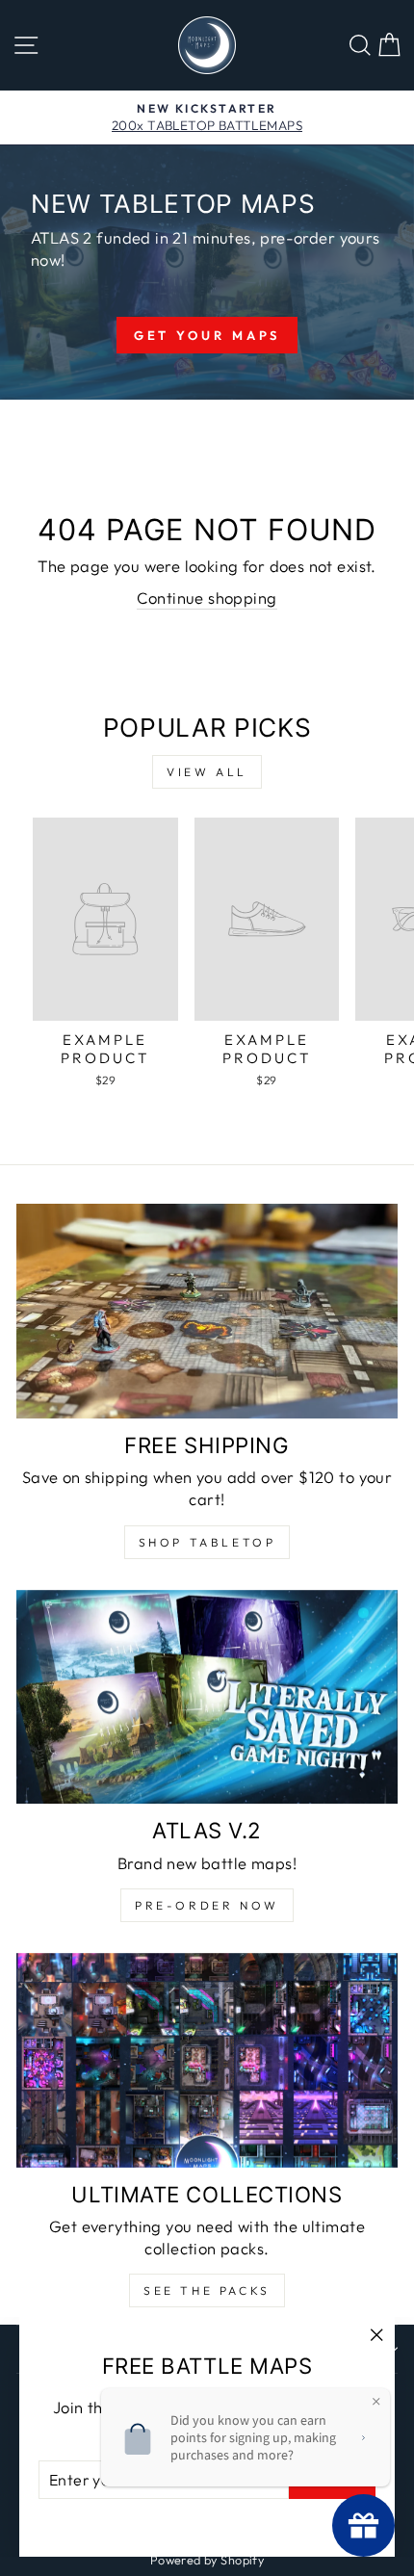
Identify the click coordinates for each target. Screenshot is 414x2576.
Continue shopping (207, 598)
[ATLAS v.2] (207, 1697)
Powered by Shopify (207, 2560)
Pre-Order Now (207, 1905)
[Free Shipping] (207, 1311)
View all (207, 772)
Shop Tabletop (207, 1542)
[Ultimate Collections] (207, 2060)
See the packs (207, 2290)
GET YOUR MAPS (207, 335)
